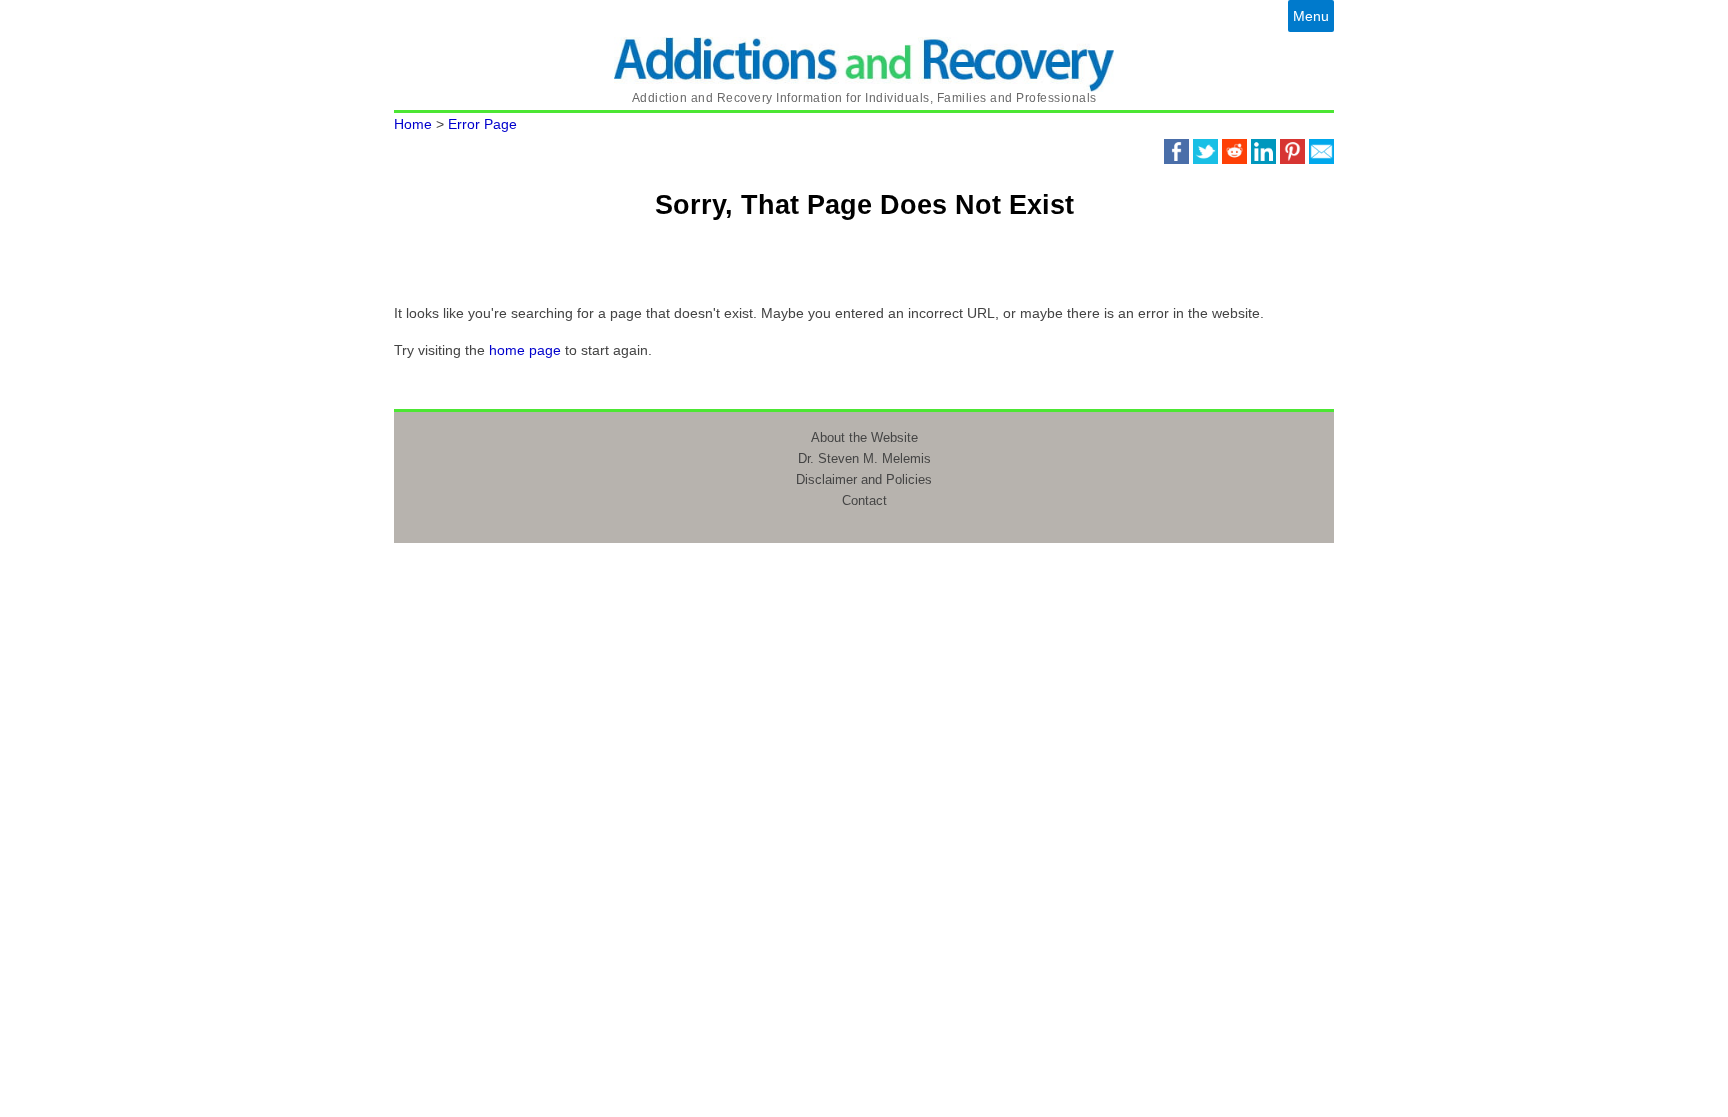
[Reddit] (1234, 150)
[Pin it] (1292, 150)
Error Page (482, 124)
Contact (864, 500)
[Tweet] (1205, 150)
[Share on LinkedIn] (1263, 150)
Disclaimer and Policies (864, 479)
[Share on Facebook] (1176, 150)
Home (413, 124)
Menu (1311, 16)
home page (525, 350)
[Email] (1321, 150)
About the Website (864, 437)
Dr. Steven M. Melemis (864, 458)
